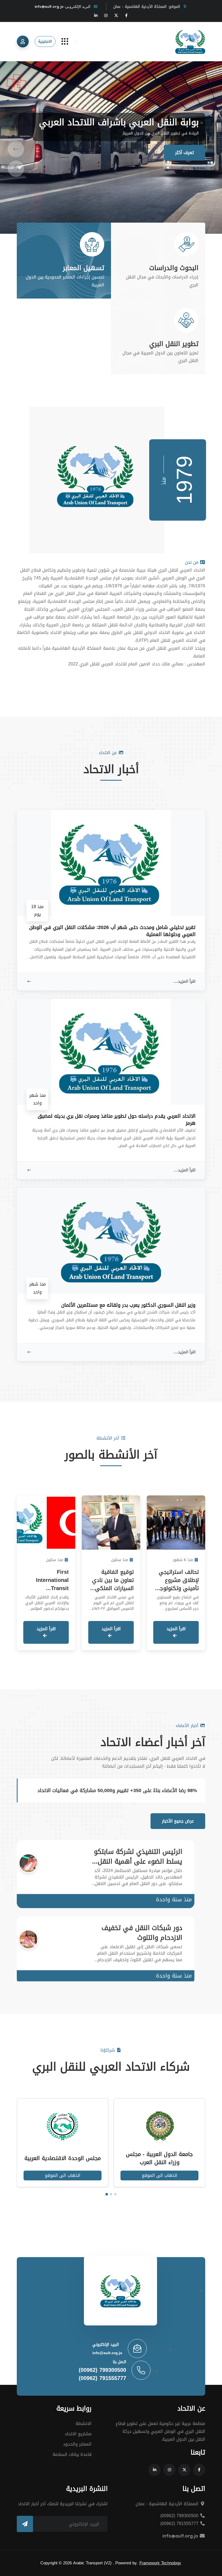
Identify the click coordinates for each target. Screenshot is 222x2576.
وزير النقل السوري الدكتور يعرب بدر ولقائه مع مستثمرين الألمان (128, 1305)
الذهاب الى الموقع (160, 2175)
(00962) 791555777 (102, 2378)
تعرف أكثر (185, 153)
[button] (16, 147)
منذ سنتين (120, 1560)
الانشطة (84, 2423)
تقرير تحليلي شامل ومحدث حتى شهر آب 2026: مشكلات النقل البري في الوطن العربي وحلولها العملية (112, 931)
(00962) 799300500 (102, 2370)
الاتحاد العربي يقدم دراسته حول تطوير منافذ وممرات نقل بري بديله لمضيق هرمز (117, 1120)
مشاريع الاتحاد (78, 2434)
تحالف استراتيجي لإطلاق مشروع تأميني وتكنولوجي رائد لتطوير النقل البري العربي (177, 1588)
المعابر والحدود (77, 2444)
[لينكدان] (96, 15)
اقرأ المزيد (176, 1629)
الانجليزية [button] (45, 41)
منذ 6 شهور (183, 1560)
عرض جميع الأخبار (178, 1821)
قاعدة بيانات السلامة (72, 2454)
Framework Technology (160, 2563)
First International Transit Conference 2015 (47, 1584)
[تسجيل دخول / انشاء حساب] (23, 41)
